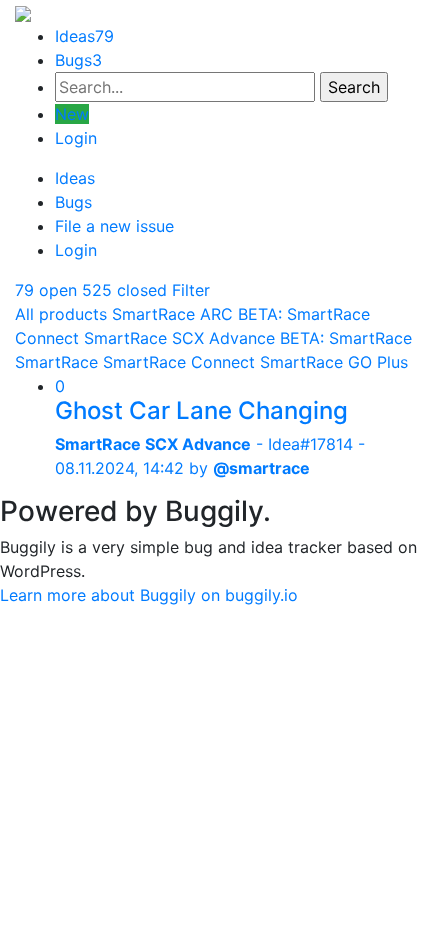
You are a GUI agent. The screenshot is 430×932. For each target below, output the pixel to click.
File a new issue (114, 226)
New (72, 114)
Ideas (84, 36)
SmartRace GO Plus (334, 362)
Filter (191, 290)
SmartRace (56, 362)
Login (76, 138)
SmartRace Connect (179, 362)
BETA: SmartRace (346, 338)
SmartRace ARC (172, 314)
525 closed (124, 290)
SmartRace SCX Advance (179, 338)
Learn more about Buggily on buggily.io (149, 595)
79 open (46, 290)
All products (61, 314)
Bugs (78, 60)
